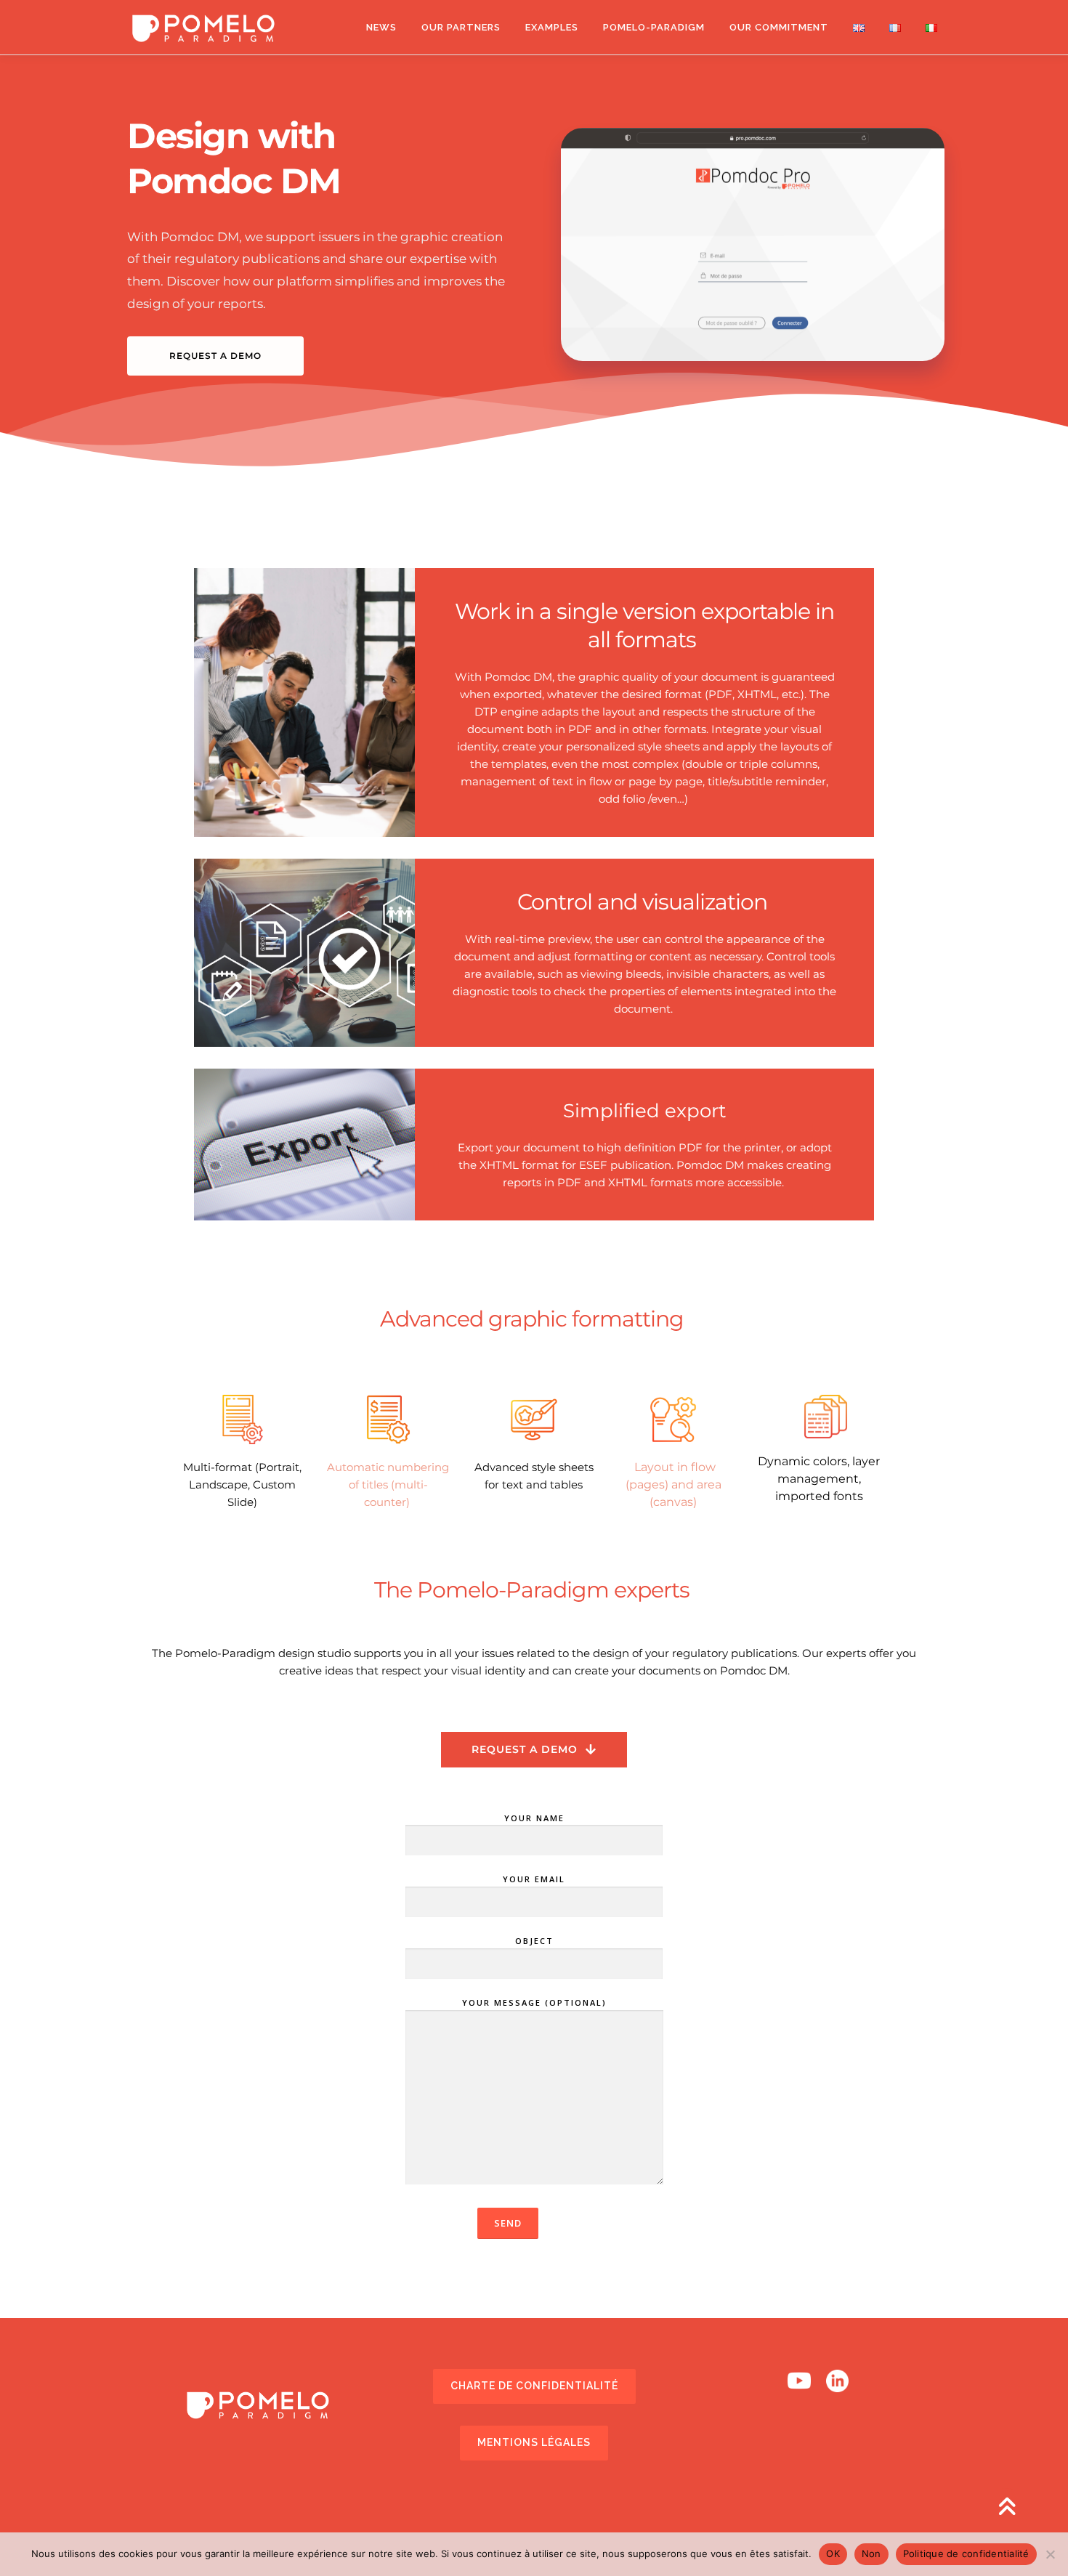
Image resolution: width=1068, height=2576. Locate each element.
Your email (534, 1879)
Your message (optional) (534, 2002)
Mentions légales (534, 2442)
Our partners (461, 27)
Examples (552, 27)
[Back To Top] (1007, 2507)
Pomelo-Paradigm (654, 27)
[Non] (1050, 2554)
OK (833, 2553)
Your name (534, 1818)
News (381, 27)
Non (871, 2553)
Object (534, 1941)
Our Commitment (779, 27)
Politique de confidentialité (966, 2553)
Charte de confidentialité (534, 2386)
